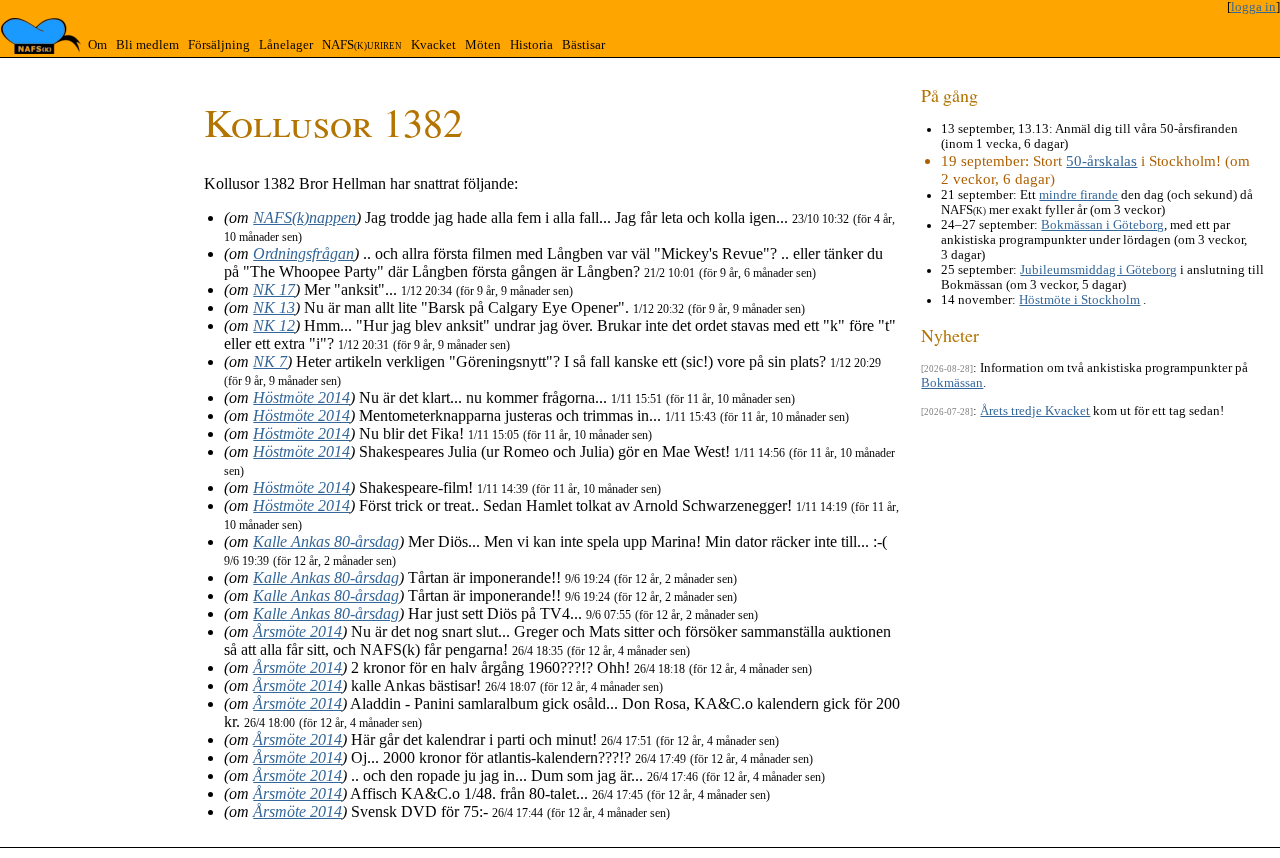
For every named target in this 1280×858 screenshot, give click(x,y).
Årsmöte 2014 (297, 631)
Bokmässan (952, 383)
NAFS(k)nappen (304, 217)
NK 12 (274, 325)
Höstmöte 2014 (301, 397)
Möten (483, 45)
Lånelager (286, 45)
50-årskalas (1101, 160)
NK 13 (274, 307)
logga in (1253, 7)
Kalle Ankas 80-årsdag (326, 541)
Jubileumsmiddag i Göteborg (1098, 270)
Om (97, 45)
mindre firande (1078, 195)
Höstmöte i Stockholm (1079, 300)
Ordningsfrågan (303, 253)
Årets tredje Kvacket (1035, 411)
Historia (531, 45)
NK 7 (270, 361)
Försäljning (219, 45)
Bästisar (583, 45)
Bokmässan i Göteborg (1102, 225)
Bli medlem (147, 45)
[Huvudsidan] (41, 36)
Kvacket (433, 45)
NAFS (362, 45)
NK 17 (274, 289)
